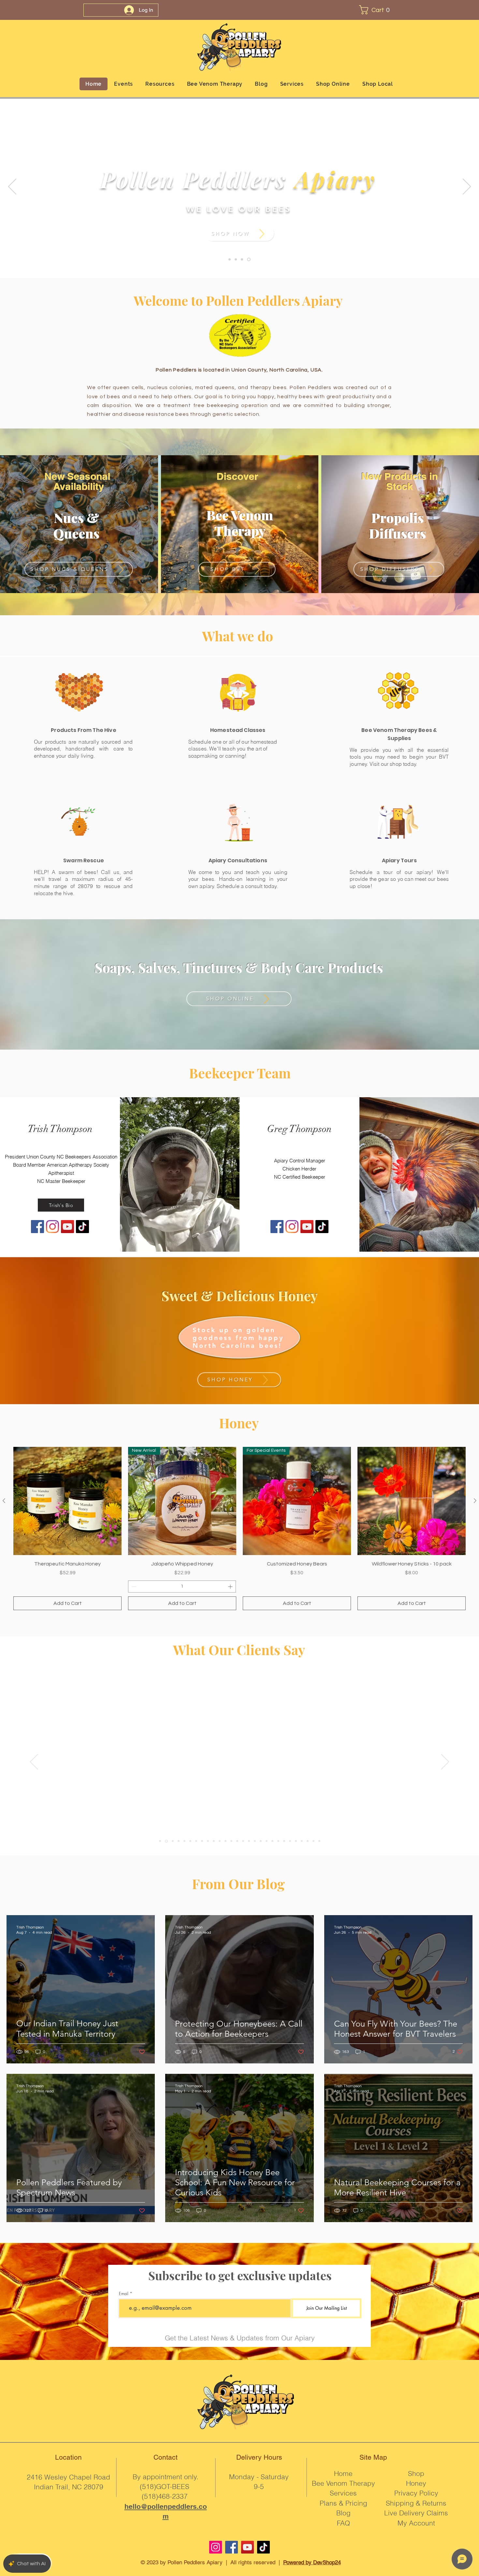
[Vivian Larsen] (208, 1841)
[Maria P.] (166, 1841)
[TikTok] (263, 2547)
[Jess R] (190, 1841)
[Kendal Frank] (302, 1841)
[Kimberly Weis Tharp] (255, 1841)
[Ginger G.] (172, 1841)
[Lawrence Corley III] (284, 1841)
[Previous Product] (4, 1501)
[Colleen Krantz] (319, 1841)
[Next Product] (475, 1501)
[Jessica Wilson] (202, 1841)
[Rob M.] (313, 1841)
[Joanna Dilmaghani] (272, 1841)
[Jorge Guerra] (308, 1841)
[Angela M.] (178, 1841)
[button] (377, 10)
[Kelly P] (296, 1841)
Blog (343, 2513)
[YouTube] (247, 2547)
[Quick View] (67, 1501)
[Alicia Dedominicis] (214, 1841)
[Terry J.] (160, 1841)
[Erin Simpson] (220, 1841)
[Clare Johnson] (278, 1841)
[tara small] (290, 1841)
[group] (239, 1528)
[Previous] (12, 187)
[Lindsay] (196, 1841)
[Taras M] (249, 1841)
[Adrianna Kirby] (231, 1841)
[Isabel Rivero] (184, 1841)
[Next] (467, 187)
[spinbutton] (182, 1586)
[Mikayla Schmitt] (237, 1841)
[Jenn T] (243, 1841)
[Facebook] (232, 2547)
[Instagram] (216, 2547)
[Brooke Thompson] (225, 1841)
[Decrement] (133, 1586)
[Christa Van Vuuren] (261, 1841)
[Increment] (231, 1586)
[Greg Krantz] (267, 1841)
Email (124, 2294)
